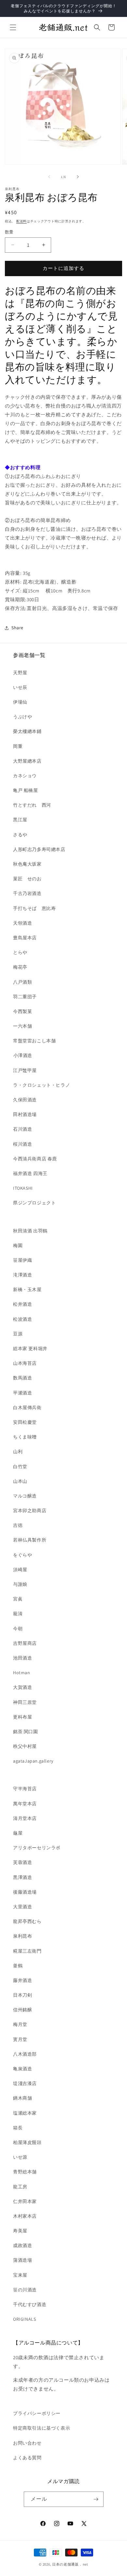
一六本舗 (22, 1026)
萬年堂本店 (25, 1804)
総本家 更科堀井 (30, 1348)
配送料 (21, 221)
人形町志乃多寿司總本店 (39, 849)
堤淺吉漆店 (25, 2083)
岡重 (18, 746)
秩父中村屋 (25, 1746)
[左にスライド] (49, 177)
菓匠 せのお (27, 879)
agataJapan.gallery (33, 1761)
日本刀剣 (22, 1995)
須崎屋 (20, 1570)
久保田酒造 (25, 1100)
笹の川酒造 (25, 2290)
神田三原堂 (25, 1702)
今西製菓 (22, 1011)
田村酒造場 (25, 1114)
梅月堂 (20, 2024)
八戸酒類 (22, 982)
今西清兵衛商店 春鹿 (35, 1159)
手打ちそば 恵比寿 (34, 908)
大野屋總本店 (27, 761)
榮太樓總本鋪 (27, 731)
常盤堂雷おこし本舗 (34, 1041)
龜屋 (18, 1833)
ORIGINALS (24, 2319)
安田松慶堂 (25, 1422)
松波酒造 (22, 1319)
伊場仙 (20, 702)
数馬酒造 (22, 1378)
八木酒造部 (25, 2054)
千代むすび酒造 (30, 2304)
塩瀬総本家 (25, 2113)
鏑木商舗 (22, 2098)
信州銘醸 (22, 2010)
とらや (20, 952)
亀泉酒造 (22, 2069)
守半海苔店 (25, 1789)
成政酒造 (22, 2245)
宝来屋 (20, 2275)
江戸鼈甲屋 (25, 1070)
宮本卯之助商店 (30, 1511)
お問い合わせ (27, 2443)
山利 (18, 1452)
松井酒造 (22, 1304)
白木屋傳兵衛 (27, 1407)
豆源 (18, 1334)
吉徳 (18, 1525)
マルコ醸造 (25, 1496)
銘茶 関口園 (26, 1732)
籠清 (18, 1614)
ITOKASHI (23, 1188)
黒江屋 (20, 820)
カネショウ (25, 776)
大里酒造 (22, 1907)
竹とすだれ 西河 (32, 805)
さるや (20, 835)
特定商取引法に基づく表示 (42, 2428)
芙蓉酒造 (22, 1862)
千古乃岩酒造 (27, 893)
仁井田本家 (25, 2201)
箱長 (18, 2128)
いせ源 (20, 2157)
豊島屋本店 (25, 938)
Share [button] (17, 628)
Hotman (22, 1673)
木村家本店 (25, 2216)
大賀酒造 (22, 1687)
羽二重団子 (25, 997)
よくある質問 (27, 2458)
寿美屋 (20, 2231)
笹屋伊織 (22, 1260)
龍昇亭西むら (27, 1921)
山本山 (20, 1481)
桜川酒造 (22, 1144)
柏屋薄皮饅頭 (27, 2142)
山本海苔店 (25, 1363)
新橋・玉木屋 (27, 1289)
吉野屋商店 (25, 1643)
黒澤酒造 (22, 1877)
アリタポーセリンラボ (37, 1848)
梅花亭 (20, 967)
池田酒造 (22, 1658)
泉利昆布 (22, 1936)
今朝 (18, 1629)
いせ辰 (20, 687)
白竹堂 (20, 1467)
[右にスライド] (78, 177)
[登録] (96, 2499)
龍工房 (20, 2187)
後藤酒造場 (25, 1892)
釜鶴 (18, 1966)
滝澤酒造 (22, 1275)
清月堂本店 (25, 1818)
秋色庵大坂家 (27, 864)
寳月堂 (20, 2039)
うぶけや (22, 717)
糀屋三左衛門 (27, 1951)
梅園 (18, 1245)
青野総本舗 (25, 2172)
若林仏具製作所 (30, 1540)
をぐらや (22, 1555)
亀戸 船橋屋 (26, 790)
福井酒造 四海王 (30, 1173)
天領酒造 (22, 923)
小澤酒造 (23, 1055)
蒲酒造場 (22, 2260)
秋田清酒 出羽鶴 (30, 1231)
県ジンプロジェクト (34, 1203)
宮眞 (18, 1599)
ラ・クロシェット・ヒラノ (42, 1085)
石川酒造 (22, 1129)
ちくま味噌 (25, 1437)
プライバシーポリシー (37, 2413)
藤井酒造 (22, 1980)
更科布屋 (22, 1717)
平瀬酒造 (22, 1393)
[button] (13, 27)
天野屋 (20, 673)
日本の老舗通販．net (70, 2564)
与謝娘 (20, 1584)
